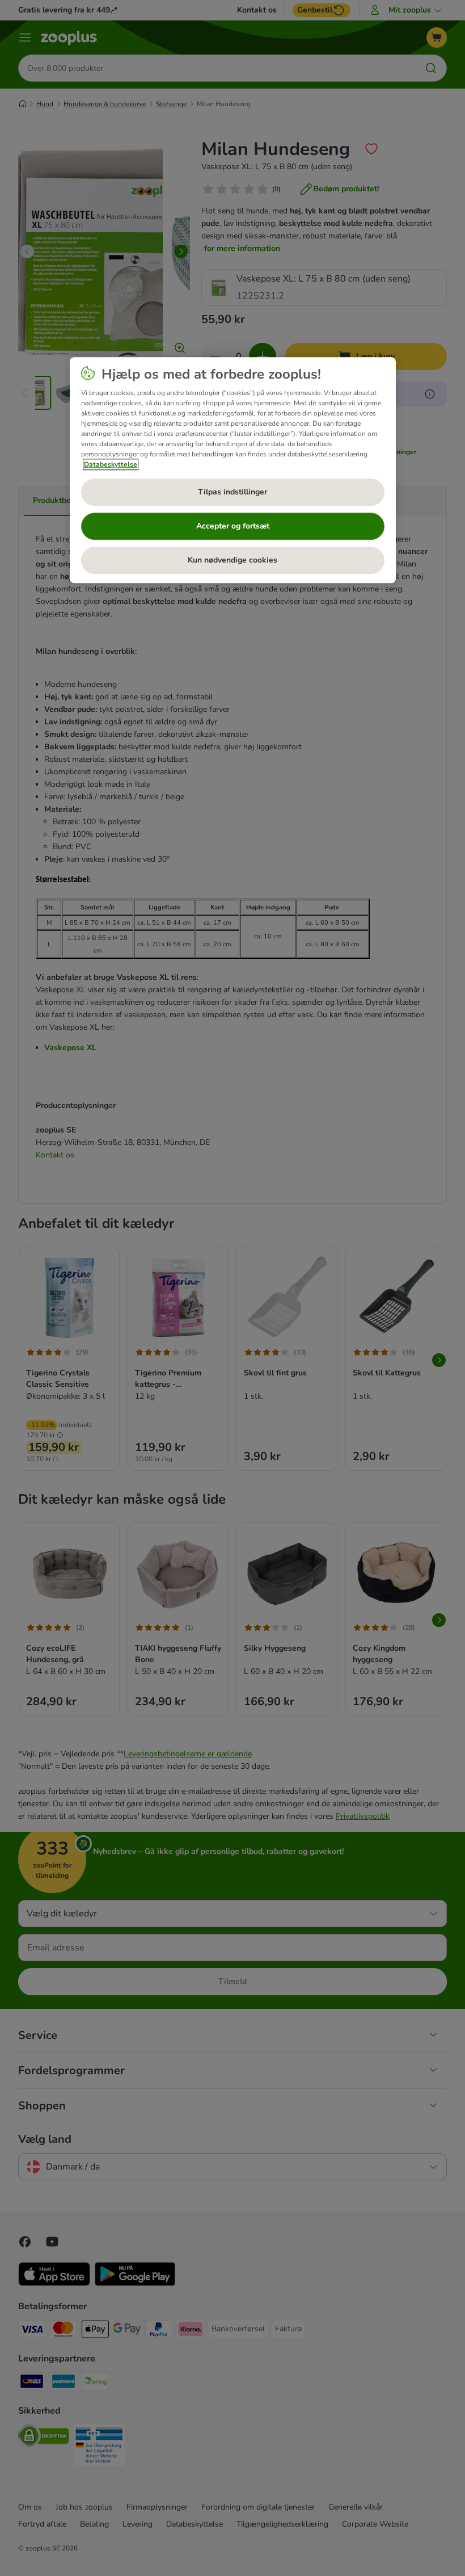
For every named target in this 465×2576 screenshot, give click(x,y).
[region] (233, 470)
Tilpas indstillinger (232, 492)
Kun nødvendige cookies (232, 560)
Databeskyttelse (111, 464)
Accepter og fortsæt (233, 526)
